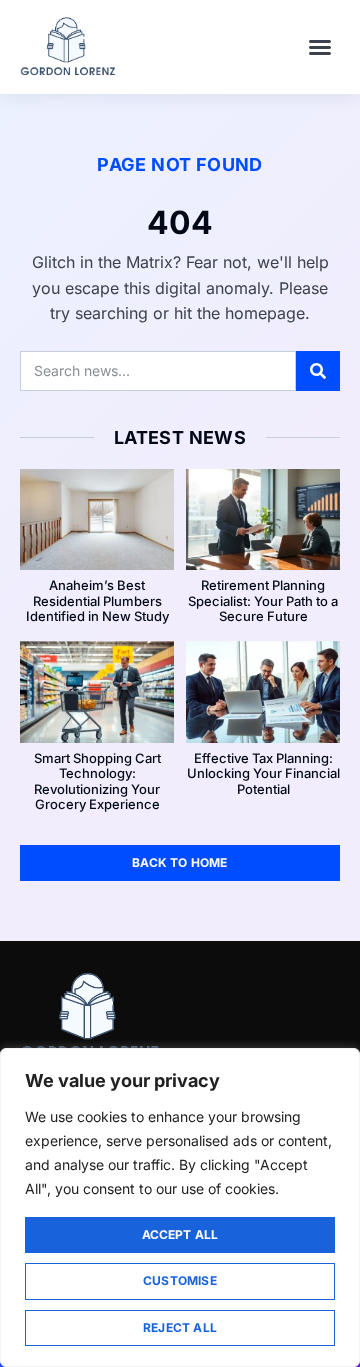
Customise (180, 1280)
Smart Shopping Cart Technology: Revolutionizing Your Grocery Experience (97, 781)
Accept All (180, 1234)
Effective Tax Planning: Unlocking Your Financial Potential (263, 773)
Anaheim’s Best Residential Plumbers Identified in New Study (97, 600)
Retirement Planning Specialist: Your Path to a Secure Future (263, 600)
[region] (180, 1207)
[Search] (318, 371)
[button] (320, 47)
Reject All (180, 1327)
